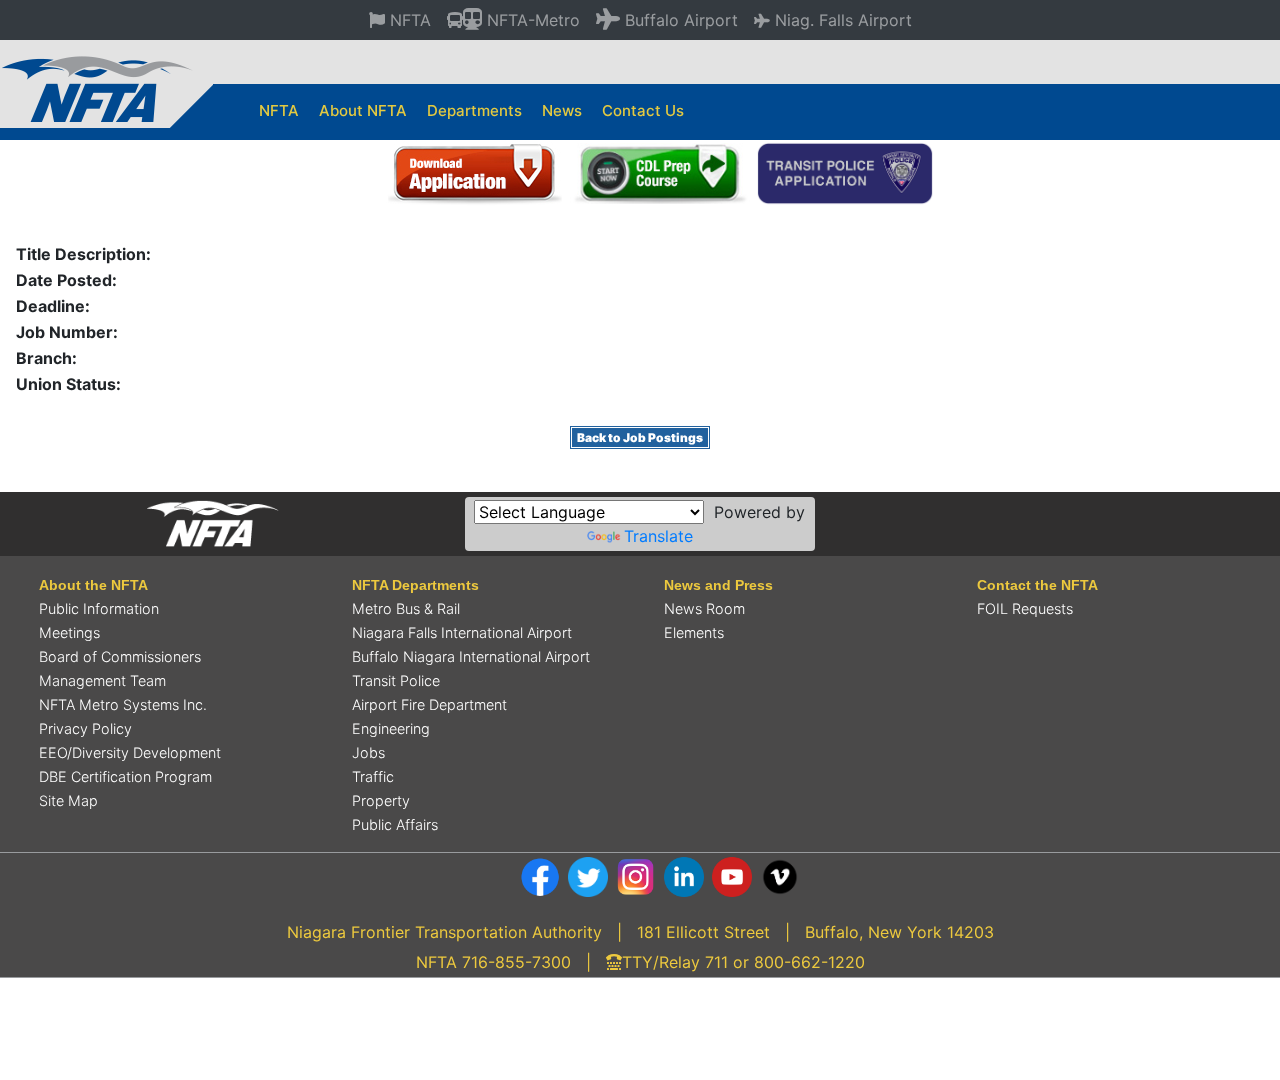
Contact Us (643, 110)
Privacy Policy (85, 728)
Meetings (69, 632)
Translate (658, 536)
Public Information (99, 608)
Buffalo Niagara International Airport (471, 656)
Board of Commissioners (120, 656)
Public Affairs (395, 824)
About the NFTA (93, 585)
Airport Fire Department (429, 704)
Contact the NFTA (1037, 585)
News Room (704, 608)
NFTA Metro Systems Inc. (123, 704)
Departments (474, 110)
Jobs (368, 752)
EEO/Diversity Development (130, 752)
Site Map (68, 800)
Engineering (391, 728)
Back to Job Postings (640, 437)
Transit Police (396, 680)
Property (381, 800)
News (562, 110)
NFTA (279, 110)
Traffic (373, 776)
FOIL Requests (1025, 608)
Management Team (102, 680)
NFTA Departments (415, 585)
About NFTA (363, 110)
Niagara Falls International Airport (462, 632)
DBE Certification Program (125, 776)
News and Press (718, 585)
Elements (694, 632)
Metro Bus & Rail (406, 608)
